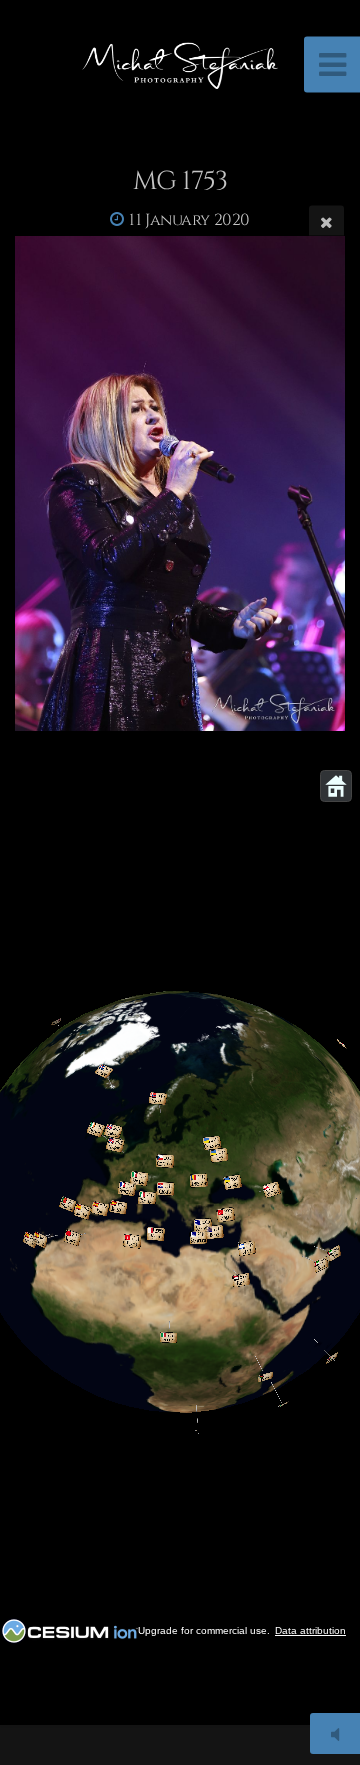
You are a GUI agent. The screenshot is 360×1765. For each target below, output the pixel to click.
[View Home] (336, 786)
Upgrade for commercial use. (204, 1630)
